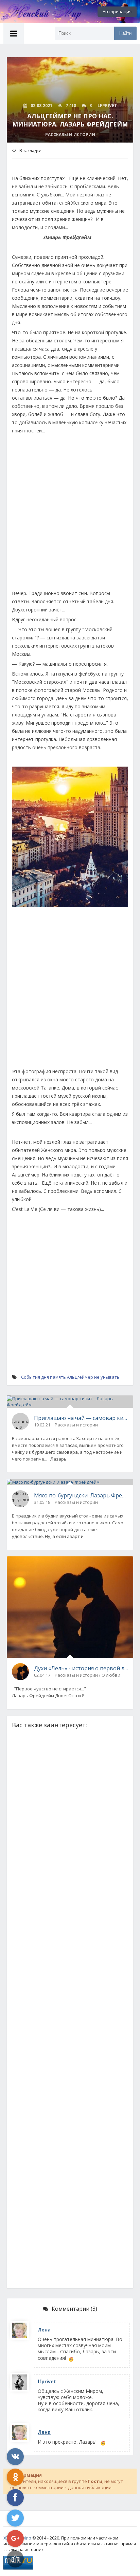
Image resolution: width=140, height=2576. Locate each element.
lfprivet (47, 2381)
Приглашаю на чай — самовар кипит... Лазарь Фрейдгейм (81, 1418)
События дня (35, 1377)
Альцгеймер (80, 1377)
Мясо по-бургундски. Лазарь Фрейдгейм (81, 1495)
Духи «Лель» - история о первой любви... (81, 1668)
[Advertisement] (70, 515)
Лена (44, 2330)
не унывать (107, 1377)
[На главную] (37, 12)
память (58, 1377)
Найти (125, 33)
